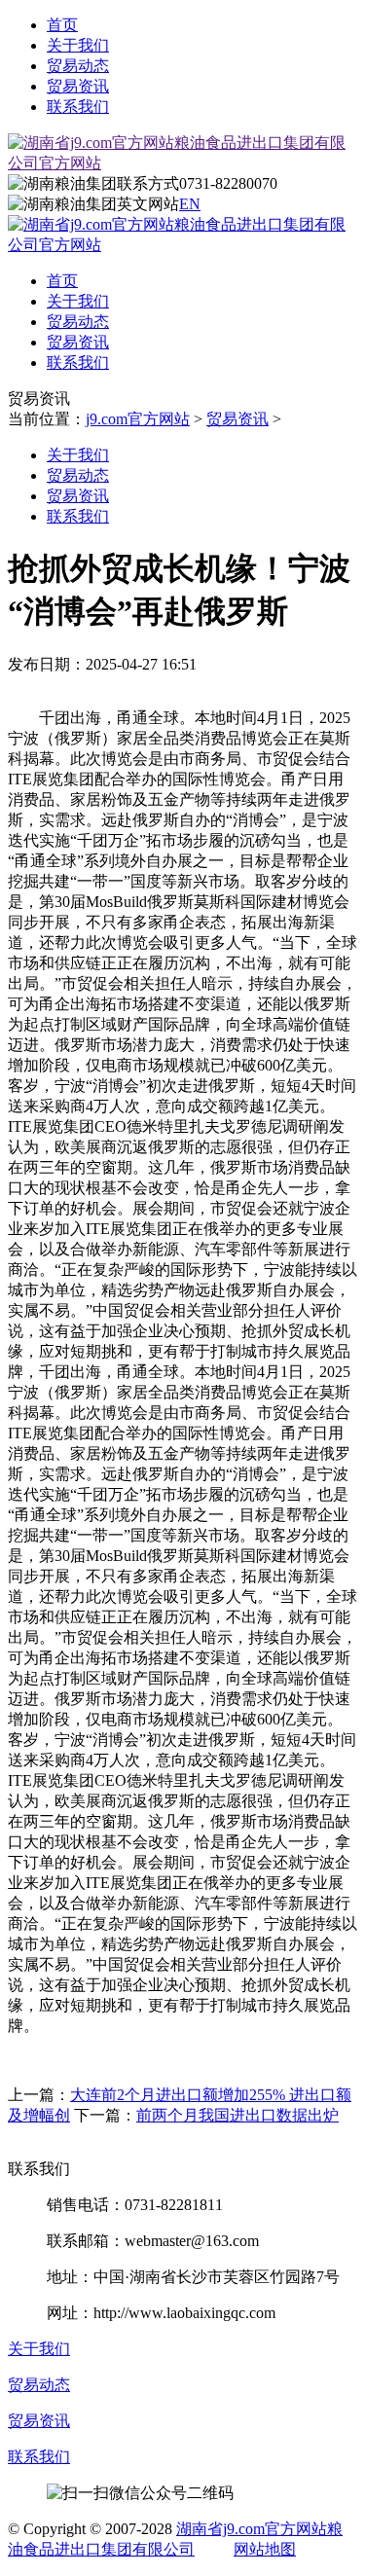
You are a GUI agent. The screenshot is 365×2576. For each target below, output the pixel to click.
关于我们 (78, 45)
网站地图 (265, 2549)
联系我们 (78, 107)
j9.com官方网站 (138, 419)
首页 (62, 25)
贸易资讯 (78, 86)
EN (190, 204)
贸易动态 (78, 66)
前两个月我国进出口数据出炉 (237, 2115)
